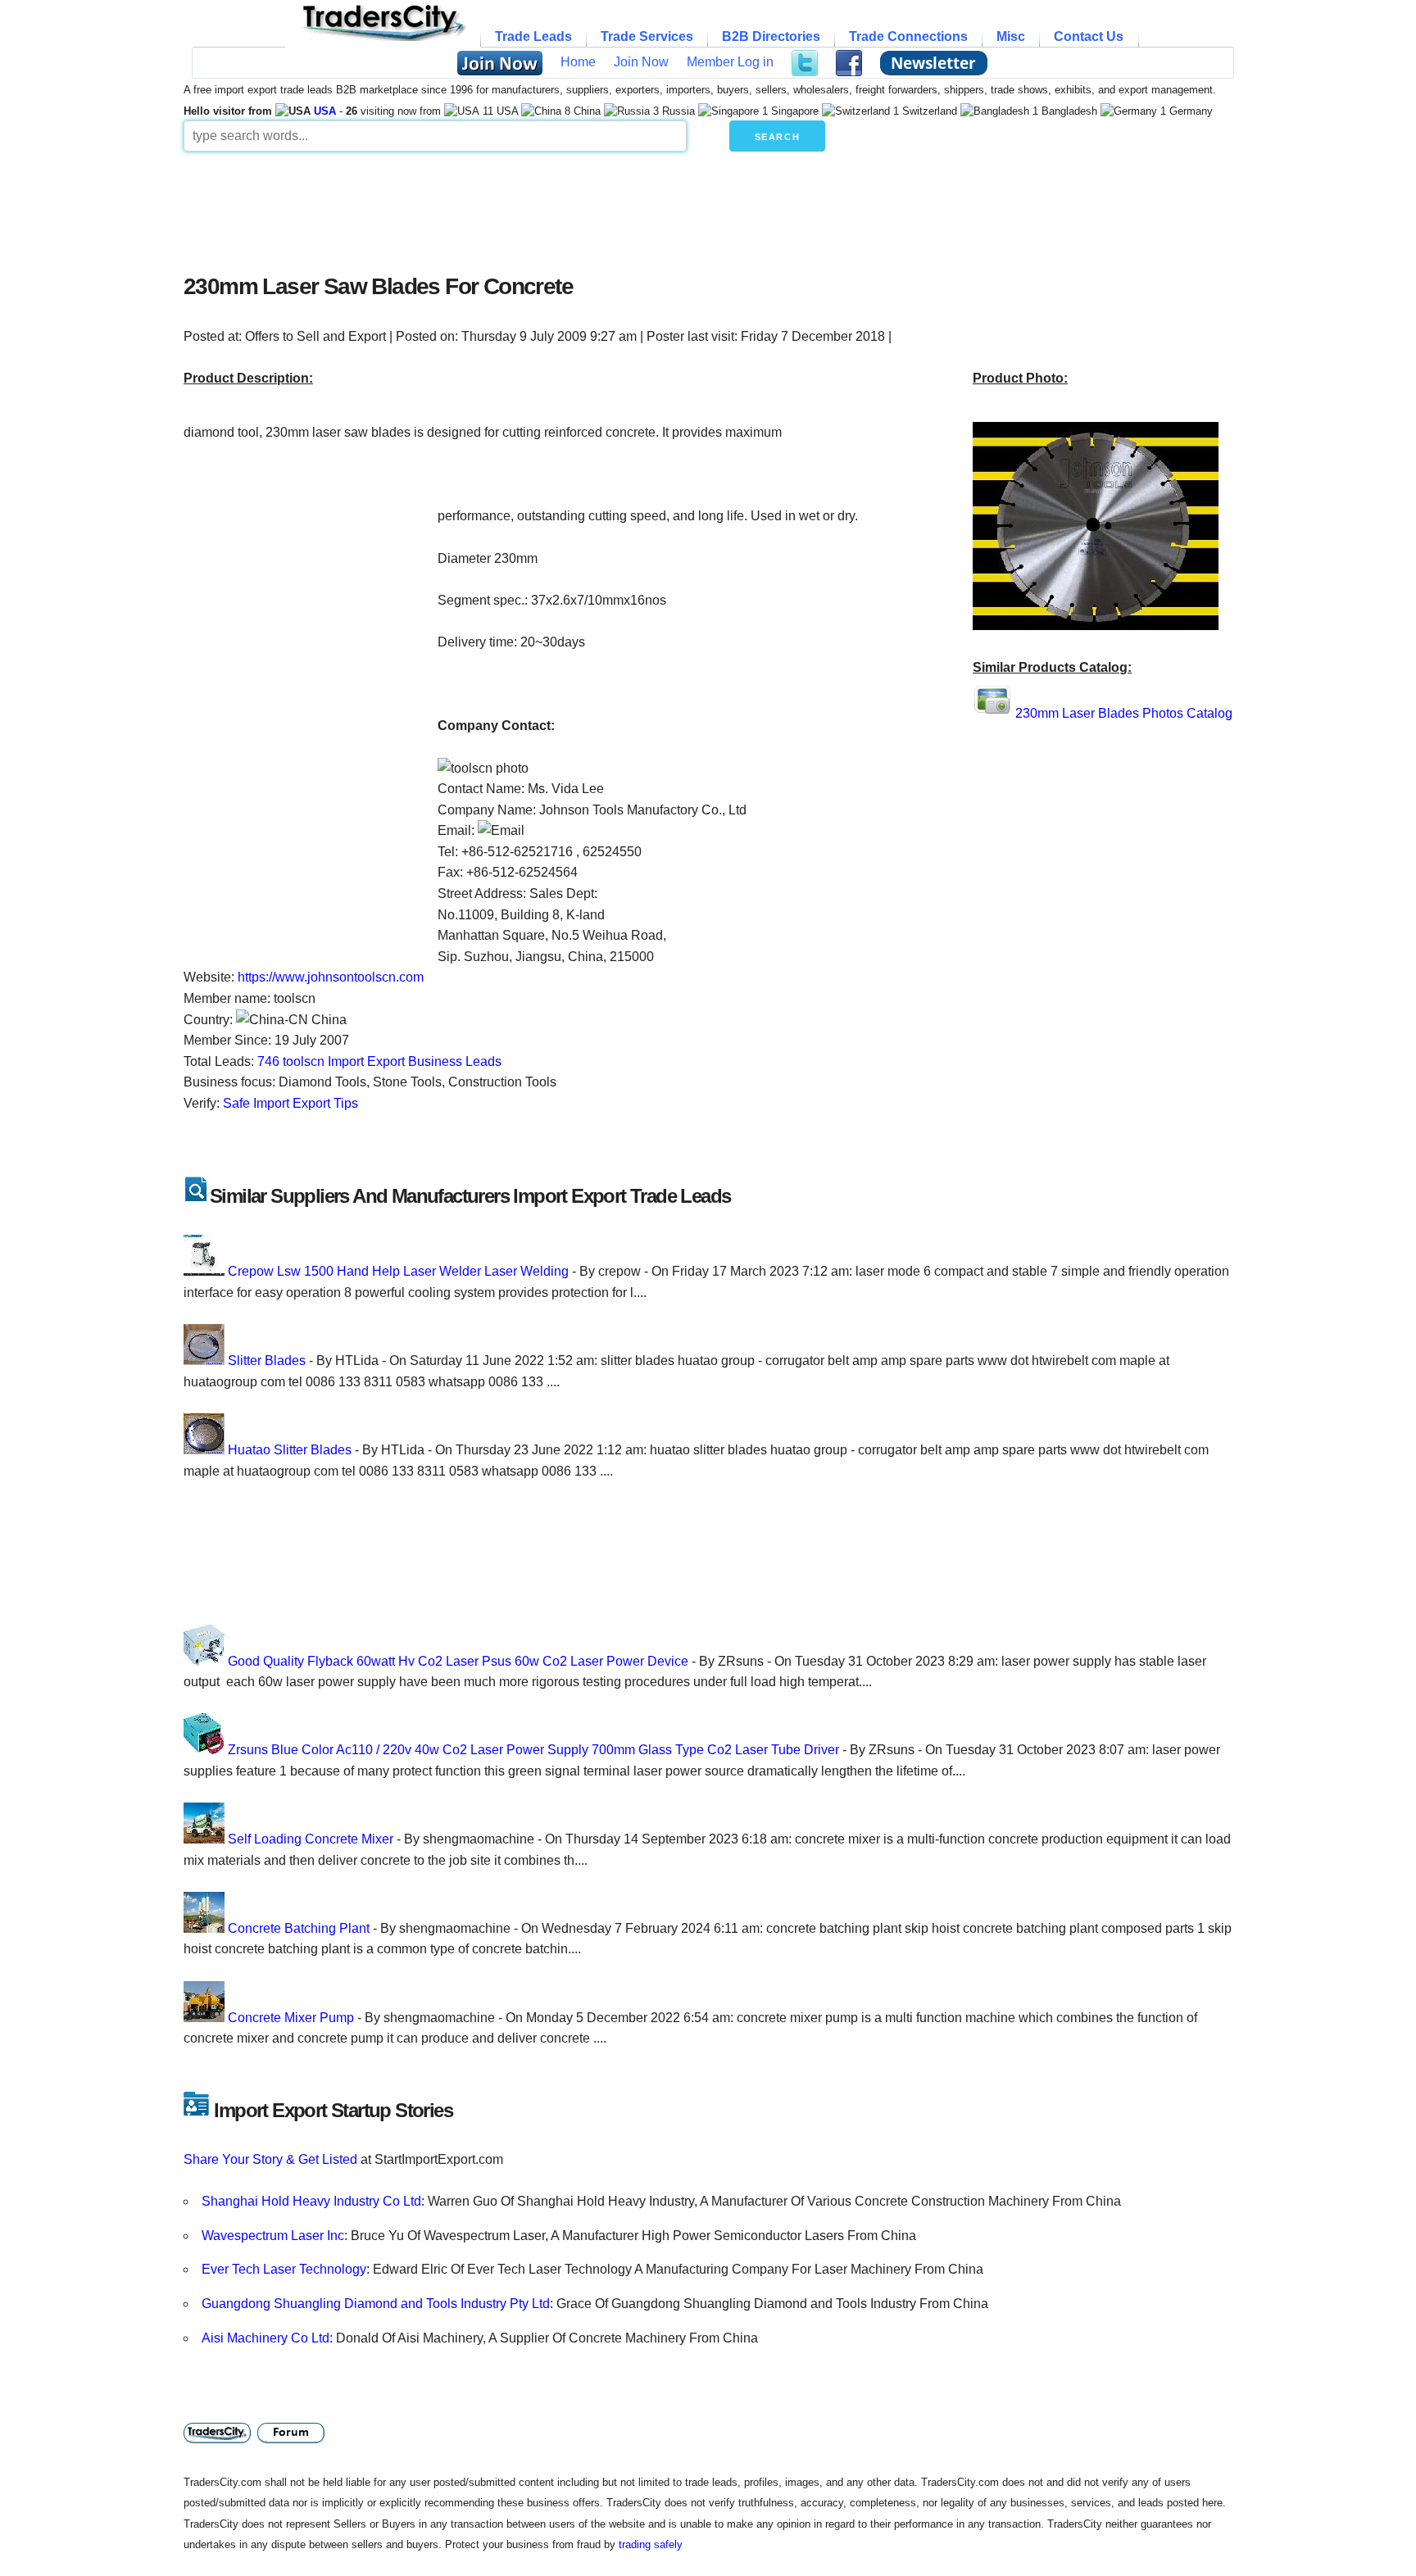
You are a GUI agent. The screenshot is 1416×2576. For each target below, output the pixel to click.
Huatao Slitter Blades (290, 1450)
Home (578, 62)
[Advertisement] (581, 208)
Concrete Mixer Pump (291, 2018)
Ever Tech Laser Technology (284, 2269)
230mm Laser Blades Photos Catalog (1124, 713)
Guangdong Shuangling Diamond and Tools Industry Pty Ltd (376, 2304)
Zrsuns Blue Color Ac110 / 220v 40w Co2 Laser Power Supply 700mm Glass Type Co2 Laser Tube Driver (533, 1750)
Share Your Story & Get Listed (270, 2159)
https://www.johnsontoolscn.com (331, 977)
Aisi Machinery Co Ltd (265, 2338)
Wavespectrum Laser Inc (273, 2236)
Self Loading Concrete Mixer (311, 1839)
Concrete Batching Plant (299, 1928)
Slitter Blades (267, 1361)
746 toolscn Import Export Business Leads (379, 1061)
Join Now (641, 62)
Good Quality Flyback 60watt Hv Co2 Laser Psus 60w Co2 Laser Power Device (458, 1661)
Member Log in (730, 62)
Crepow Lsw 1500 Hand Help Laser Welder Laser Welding (398, 1271)
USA (325, 111)
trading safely (651, 2544)
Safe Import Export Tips (290, 1103)
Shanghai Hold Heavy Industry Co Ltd (311, 2201)
